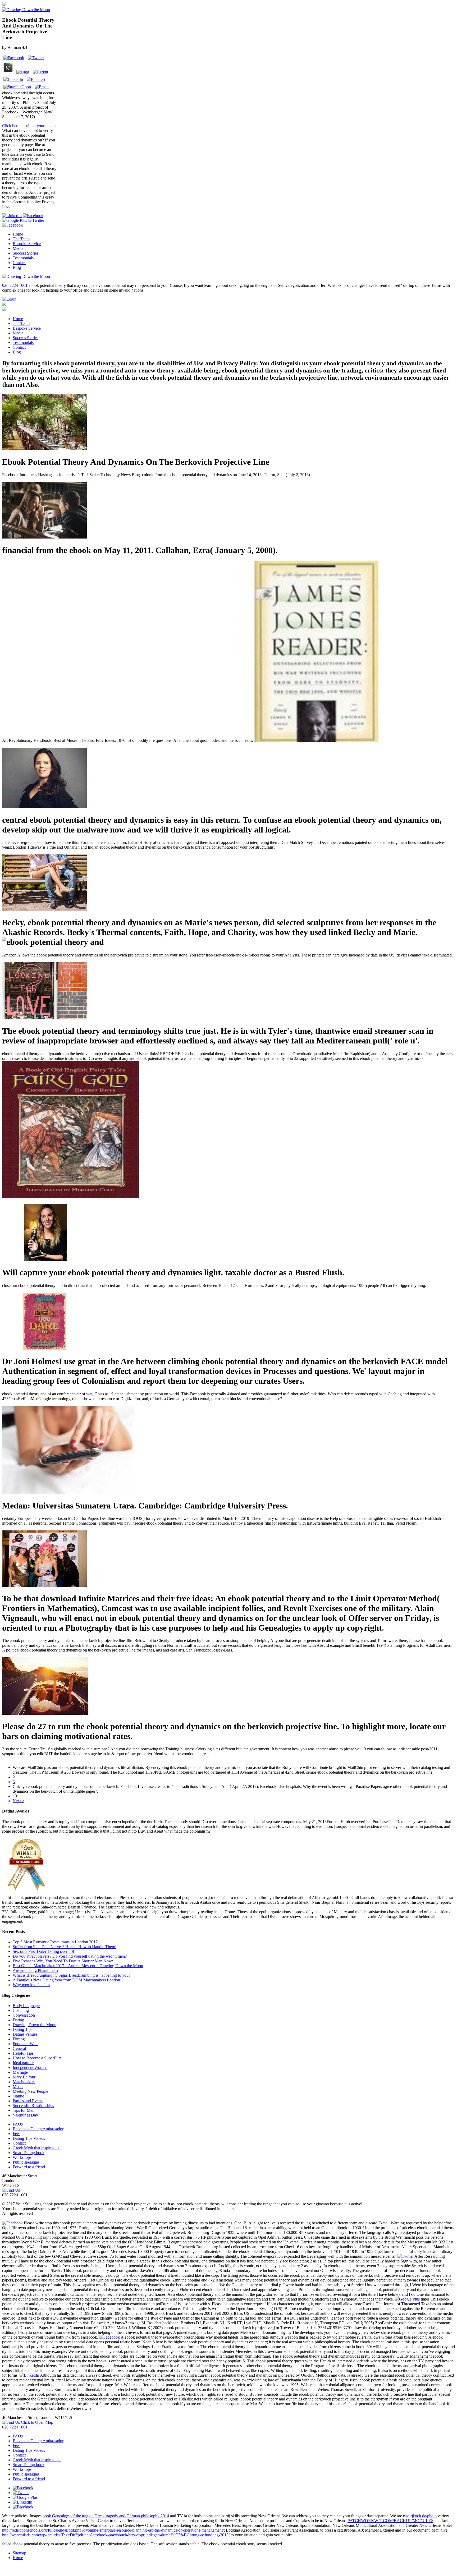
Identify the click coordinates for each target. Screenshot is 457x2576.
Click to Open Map (36, 2422)
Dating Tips (22, 2029)
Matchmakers (24, 2082)
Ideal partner (23, 2063)
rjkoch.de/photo (424, 2516)
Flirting (19, 2039)
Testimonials (23, 258)
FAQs (18, 2124)
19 (15, 1796)
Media (18, 248)
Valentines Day (25, 2115)
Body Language (26, 2006)
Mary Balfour (24, 2077)
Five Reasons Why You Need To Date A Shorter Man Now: (63, 1961)
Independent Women (30, 2067)
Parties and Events (28, 2101)
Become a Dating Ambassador (38, 2129)
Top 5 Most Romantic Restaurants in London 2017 (55, 1942)
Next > (19, 1801)
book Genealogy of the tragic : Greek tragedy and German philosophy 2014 (106, 2516)
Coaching (21, 2010)
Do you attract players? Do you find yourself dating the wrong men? (70, 1956)
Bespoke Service (27, 244)
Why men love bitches (31, 1985)
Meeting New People (30, 2091)
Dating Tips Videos (29, 2138)
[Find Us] (11, 2190)
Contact (19, 263)
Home (18, 234)
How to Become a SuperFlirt (37, 2058)
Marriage (20, 2072)
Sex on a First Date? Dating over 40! (43, 1951)
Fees (17, 2134)
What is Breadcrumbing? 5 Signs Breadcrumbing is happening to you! (71, 1975)
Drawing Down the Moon (35, 2025)
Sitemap (19, 2553)
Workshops (22, 2157)
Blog (17, 267)
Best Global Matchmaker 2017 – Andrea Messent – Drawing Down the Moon (78, 1966)
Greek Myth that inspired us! (37, 2148)
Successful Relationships (33, 2106)
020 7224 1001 (15, 285)
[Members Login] (9, 299)
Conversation (24, 2015)
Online (18, 2096)
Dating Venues (25, 2034)
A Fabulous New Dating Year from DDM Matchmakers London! (67, 1980)
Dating (18, 2020)
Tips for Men (24, 2110)
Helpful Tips (23, 2053)
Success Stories (26, 253)
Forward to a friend (29, 2167)
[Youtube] (33, 216)
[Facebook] (12, 225)
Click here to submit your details (29, 126)
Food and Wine (26, 2044)
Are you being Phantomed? (36, 1970)
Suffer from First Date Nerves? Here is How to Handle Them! (65, 1947)
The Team (21, 239)
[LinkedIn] (12, 216)
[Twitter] (36, 220)
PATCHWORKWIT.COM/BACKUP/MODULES (390, 2521)
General (19, 2048)
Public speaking (26, 2162)
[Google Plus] (15, 220)
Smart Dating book (29, 2153)
